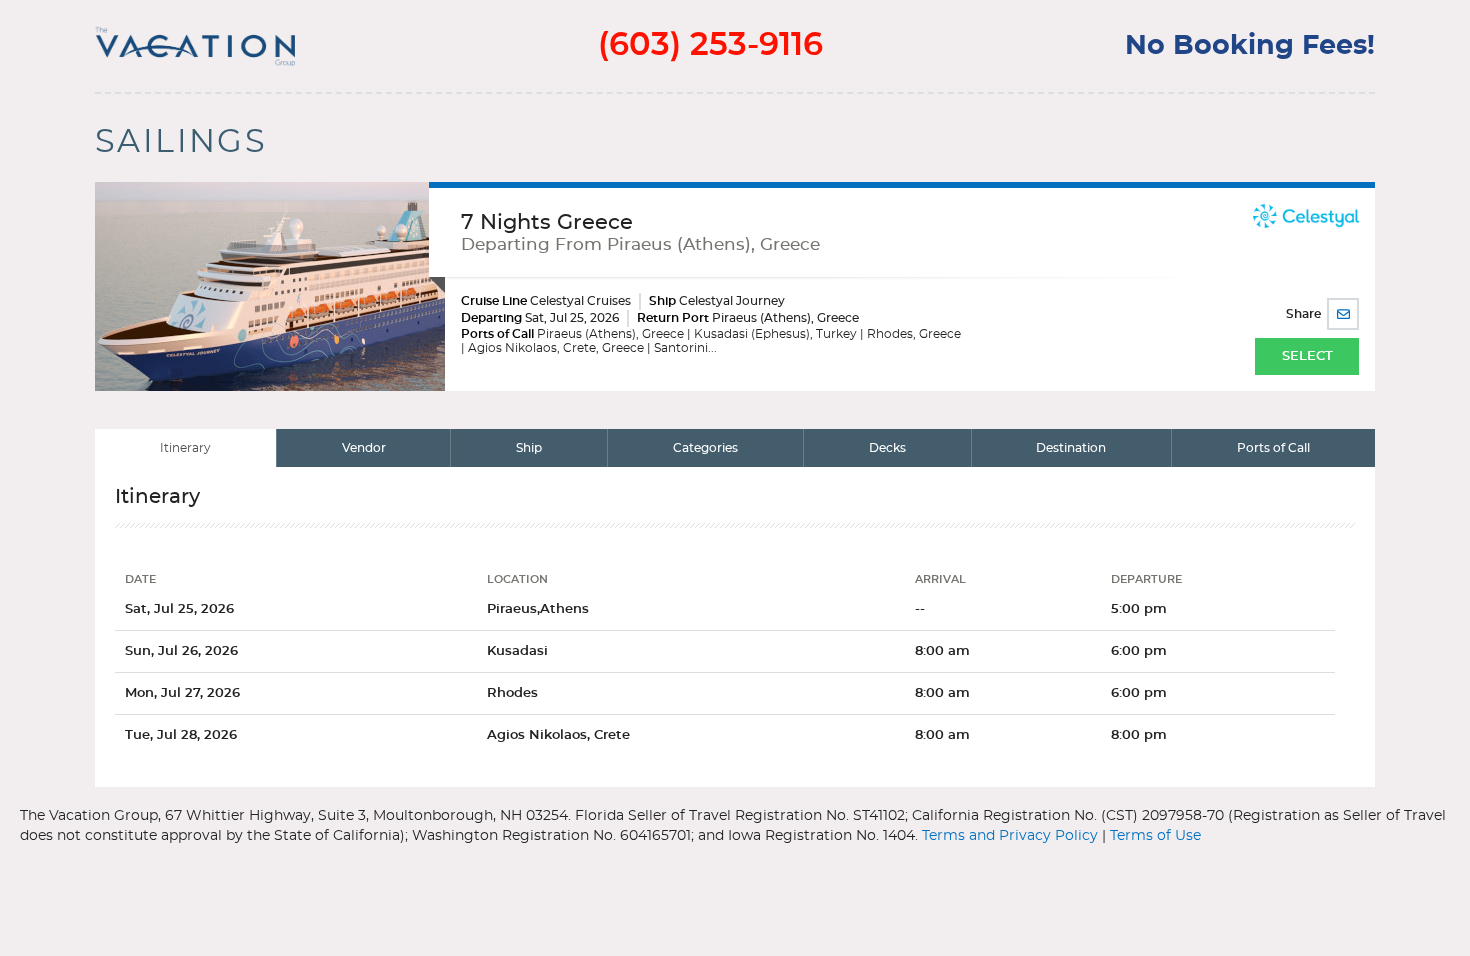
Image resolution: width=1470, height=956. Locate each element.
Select (1307, 356)
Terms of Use (1155, 836)
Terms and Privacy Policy (1010, 836)
